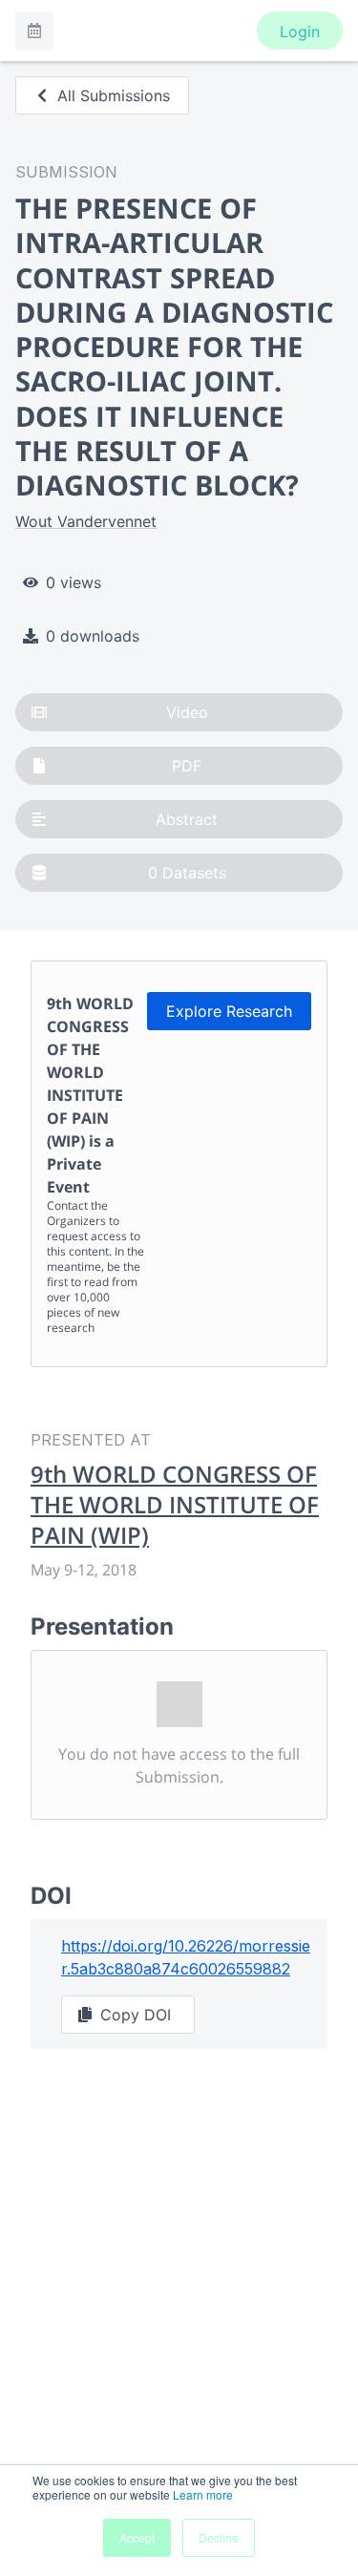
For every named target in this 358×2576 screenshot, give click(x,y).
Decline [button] (219, 2537)
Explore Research (229, 1011)
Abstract (187, 819)
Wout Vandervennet (86, 521)
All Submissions (114, 95)
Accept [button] (137, 2537)
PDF (187, 766)
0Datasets (187, 873)
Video (187, 712)
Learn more (203, 2494)
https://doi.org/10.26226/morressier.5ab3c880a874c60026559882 (186, 1957)
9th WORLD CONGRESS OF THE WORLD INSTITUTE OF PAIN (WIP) (175, 1505)
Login (300, 32)
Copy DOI (136, 2015)
